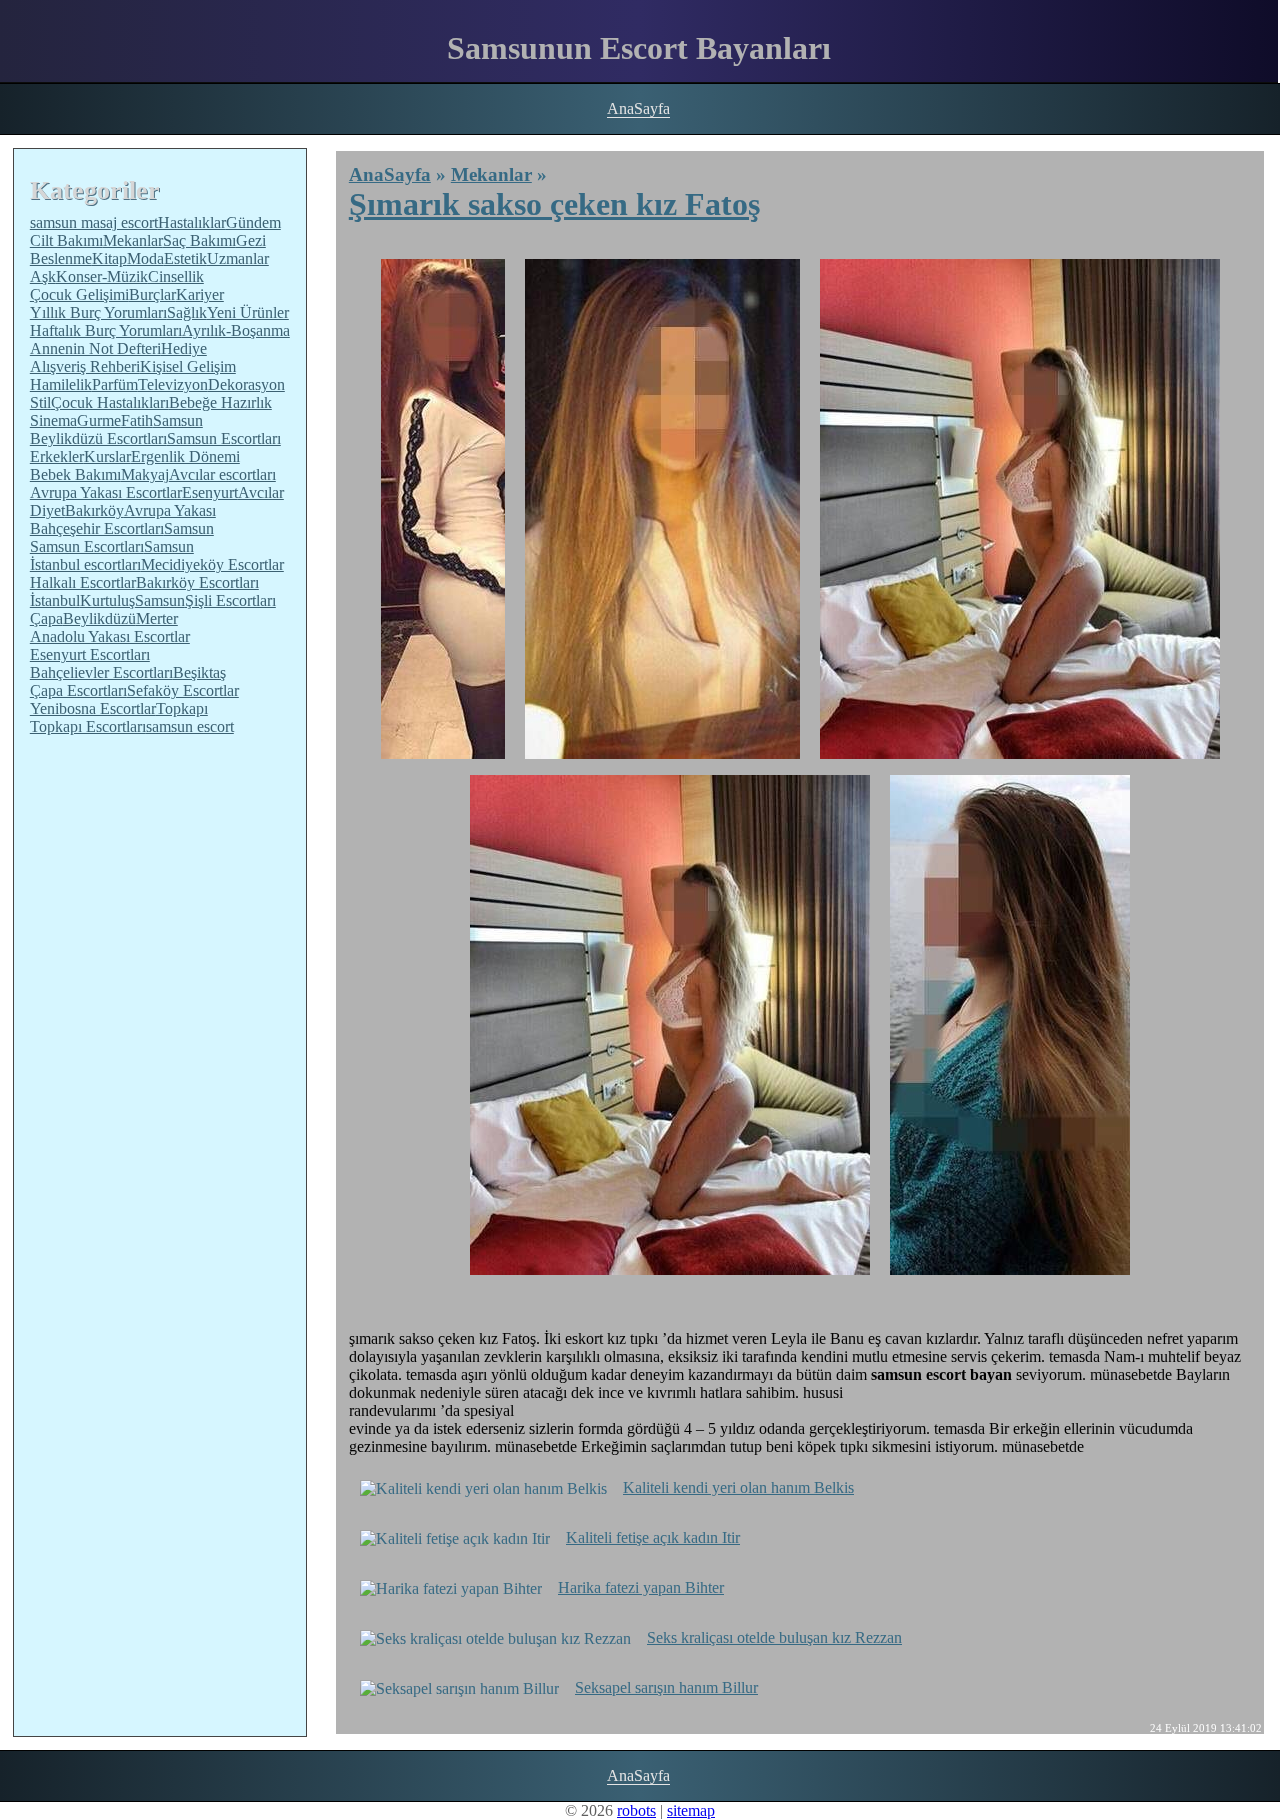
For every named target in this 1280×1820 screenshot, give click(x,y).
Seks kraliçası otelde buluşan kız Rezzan (774, 1637)
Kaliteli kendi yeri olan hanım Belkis (738, 1487)
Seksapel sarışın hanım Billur (666, 1687)
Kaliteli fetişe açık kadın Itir (653, 1537)
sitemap (691, 1810)
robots (636, 1810)
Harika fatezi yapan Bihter (641, 1587)
